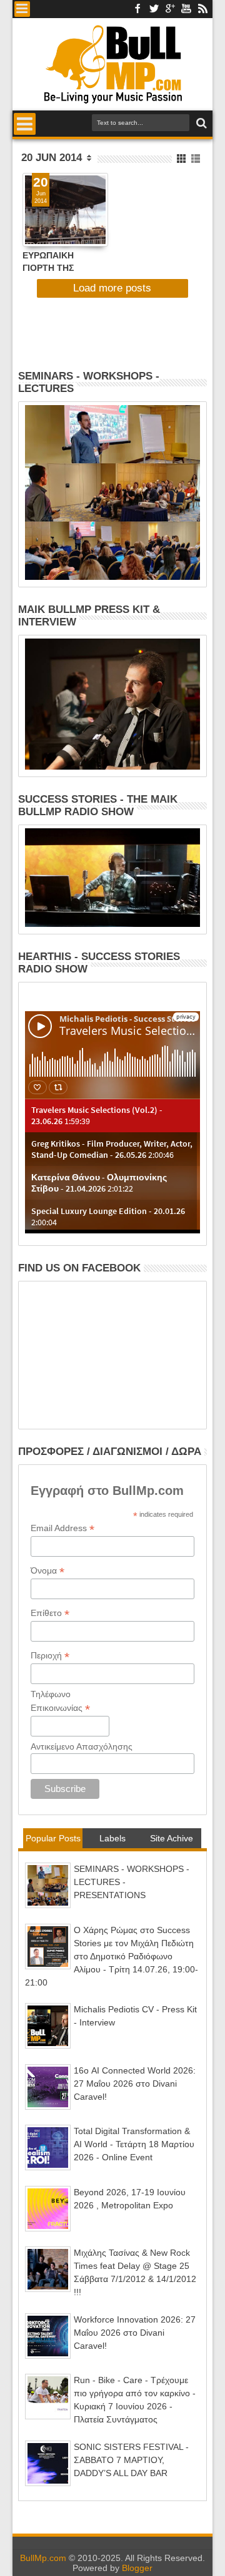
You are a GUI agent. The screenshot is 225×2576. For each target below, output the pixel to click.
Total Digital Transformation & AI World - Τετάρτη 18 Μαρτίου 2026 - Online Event (134, 2144)
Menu (22, 9)
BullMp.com (43, 2558)
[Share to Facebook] (32, 226)
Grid (182, 159)
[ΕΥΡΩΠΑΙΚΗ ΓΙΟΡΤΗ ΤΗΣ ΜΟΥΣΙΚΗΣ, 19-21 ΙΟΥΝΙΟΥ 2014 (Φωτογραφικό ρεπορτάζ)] (65, 210)
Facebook (137, 9)
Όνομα (47, 1571)
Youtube (186, 9)
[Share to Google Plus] (59, 226)
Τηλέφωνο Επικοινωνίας (60, 1702)
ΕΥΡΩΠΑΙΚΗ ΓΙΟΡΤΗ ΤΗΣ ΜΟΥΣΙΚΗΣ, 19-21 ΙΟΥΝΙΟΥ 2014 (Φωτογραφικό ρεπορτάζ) (59, 261)
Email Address (62, 1528)
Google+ (170, 9)
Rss (202, 9)
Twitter (154, 9)
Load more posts (112, 288)
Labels (112, 1838)
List (197, 159)
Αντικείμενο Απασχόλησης (82, 1746)
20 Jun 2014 (52, 158)
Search (200, 123)
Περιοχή (50, 1656)
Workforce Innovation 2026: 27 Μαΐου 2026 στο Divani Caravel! (135, 2333)
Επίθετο (50, 1613)
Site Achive (172, 1838)
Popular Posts (53, 1838)
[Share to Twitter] (46, 226)
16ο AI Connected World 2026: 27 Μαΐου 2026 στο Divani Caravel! (135, 2084)
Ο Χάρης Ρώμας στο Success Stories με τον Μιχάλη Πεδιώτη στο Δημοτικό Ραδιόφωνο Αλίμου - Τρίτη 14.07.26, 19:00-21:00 (112, 1956)
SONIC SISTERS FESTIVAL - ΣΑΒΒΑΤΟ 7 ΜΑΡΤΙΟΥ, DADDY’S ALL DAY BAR (131, 2460)
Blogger (137, 2568)
